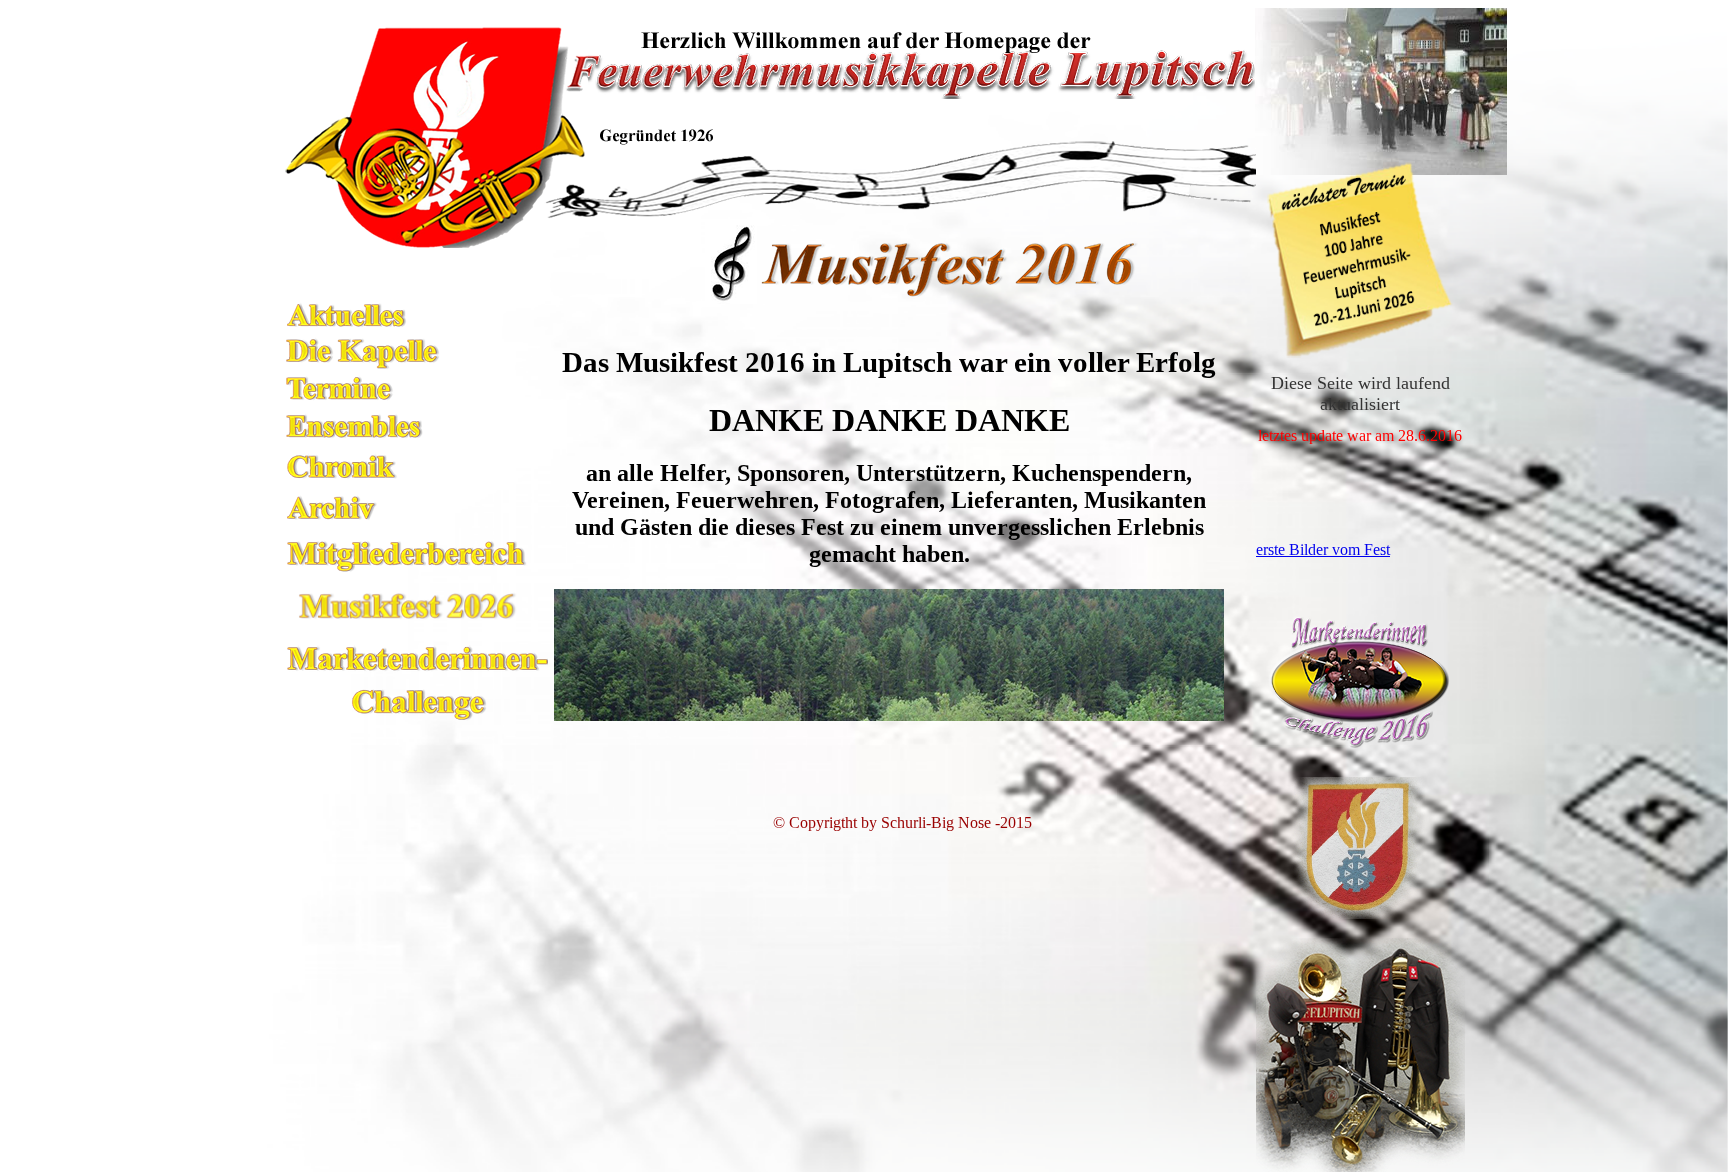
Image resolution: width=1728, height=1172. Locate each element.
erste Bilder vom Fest (1323, 549)
